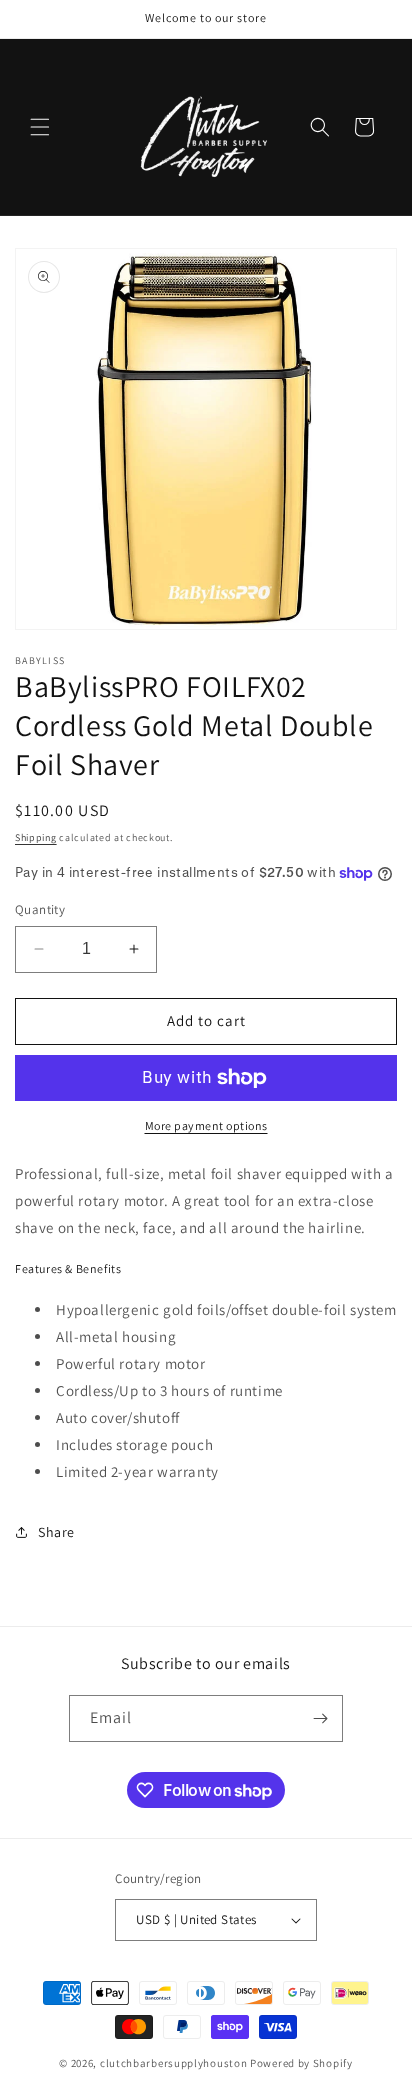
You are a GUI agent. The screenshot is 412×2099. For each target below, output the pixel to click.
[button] (40, 127)
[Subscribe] (320, 1718)
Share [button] (56, 1532)
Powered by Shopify (301, 2063)
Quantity (40, 909)
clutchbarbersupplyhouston (174, 2063)
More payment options (206, 1125)
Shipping (36, 837)
